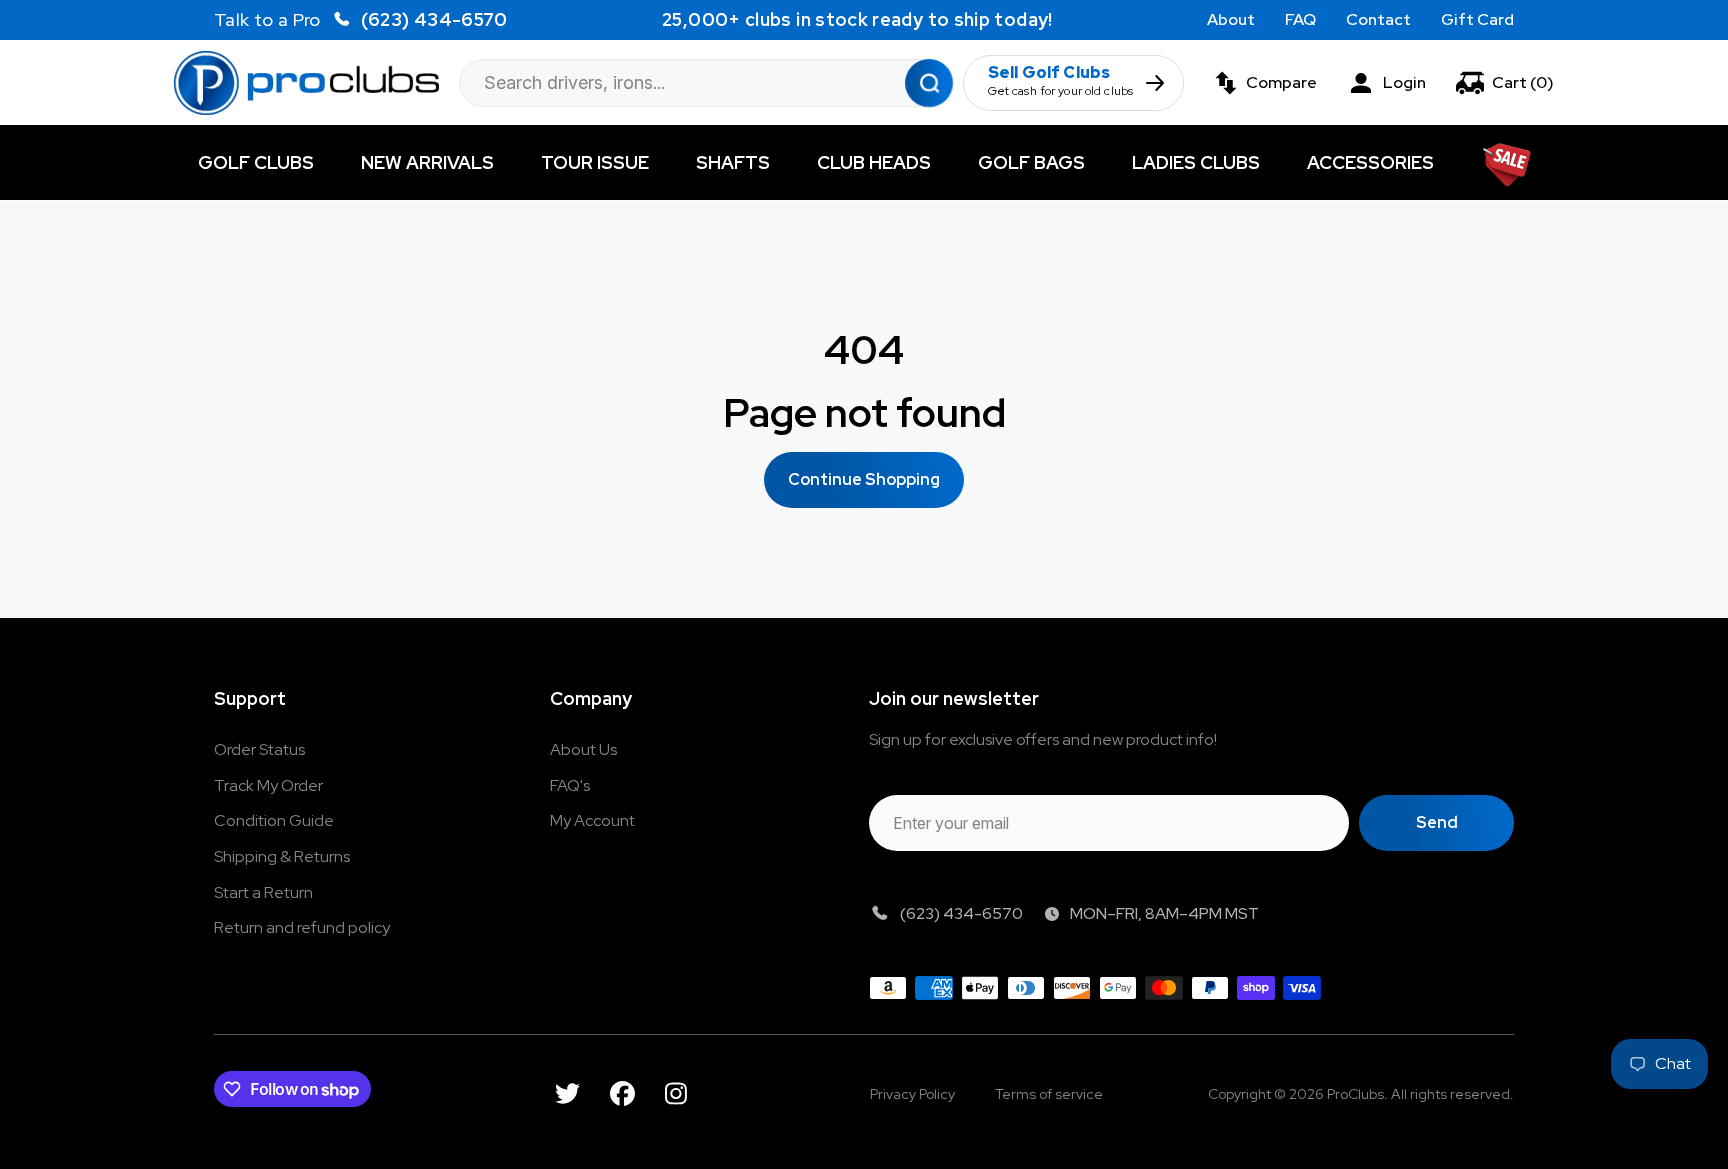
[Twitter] (567, 1093)
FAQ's (570, 785)
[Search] (929, 82)
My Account (592, 820)
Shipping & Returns (282, 856)
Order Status (259, 749)
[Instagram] (676, 1093)
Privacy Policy (912, 1094)
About (1231, 19)
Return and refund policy (302, 927)
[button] (1505, 83)
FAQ (1300, 19)
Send (1437, 822)
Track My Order (268, 785)
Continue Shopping (864, 479)
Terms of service (1049, 1094)
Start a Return (263, 892)
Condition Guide (274, 820)
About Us (583, 749)
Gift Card (1477, 19)
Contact (1378, 19)
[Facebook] (622, 1093)
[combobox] (706, 83)
